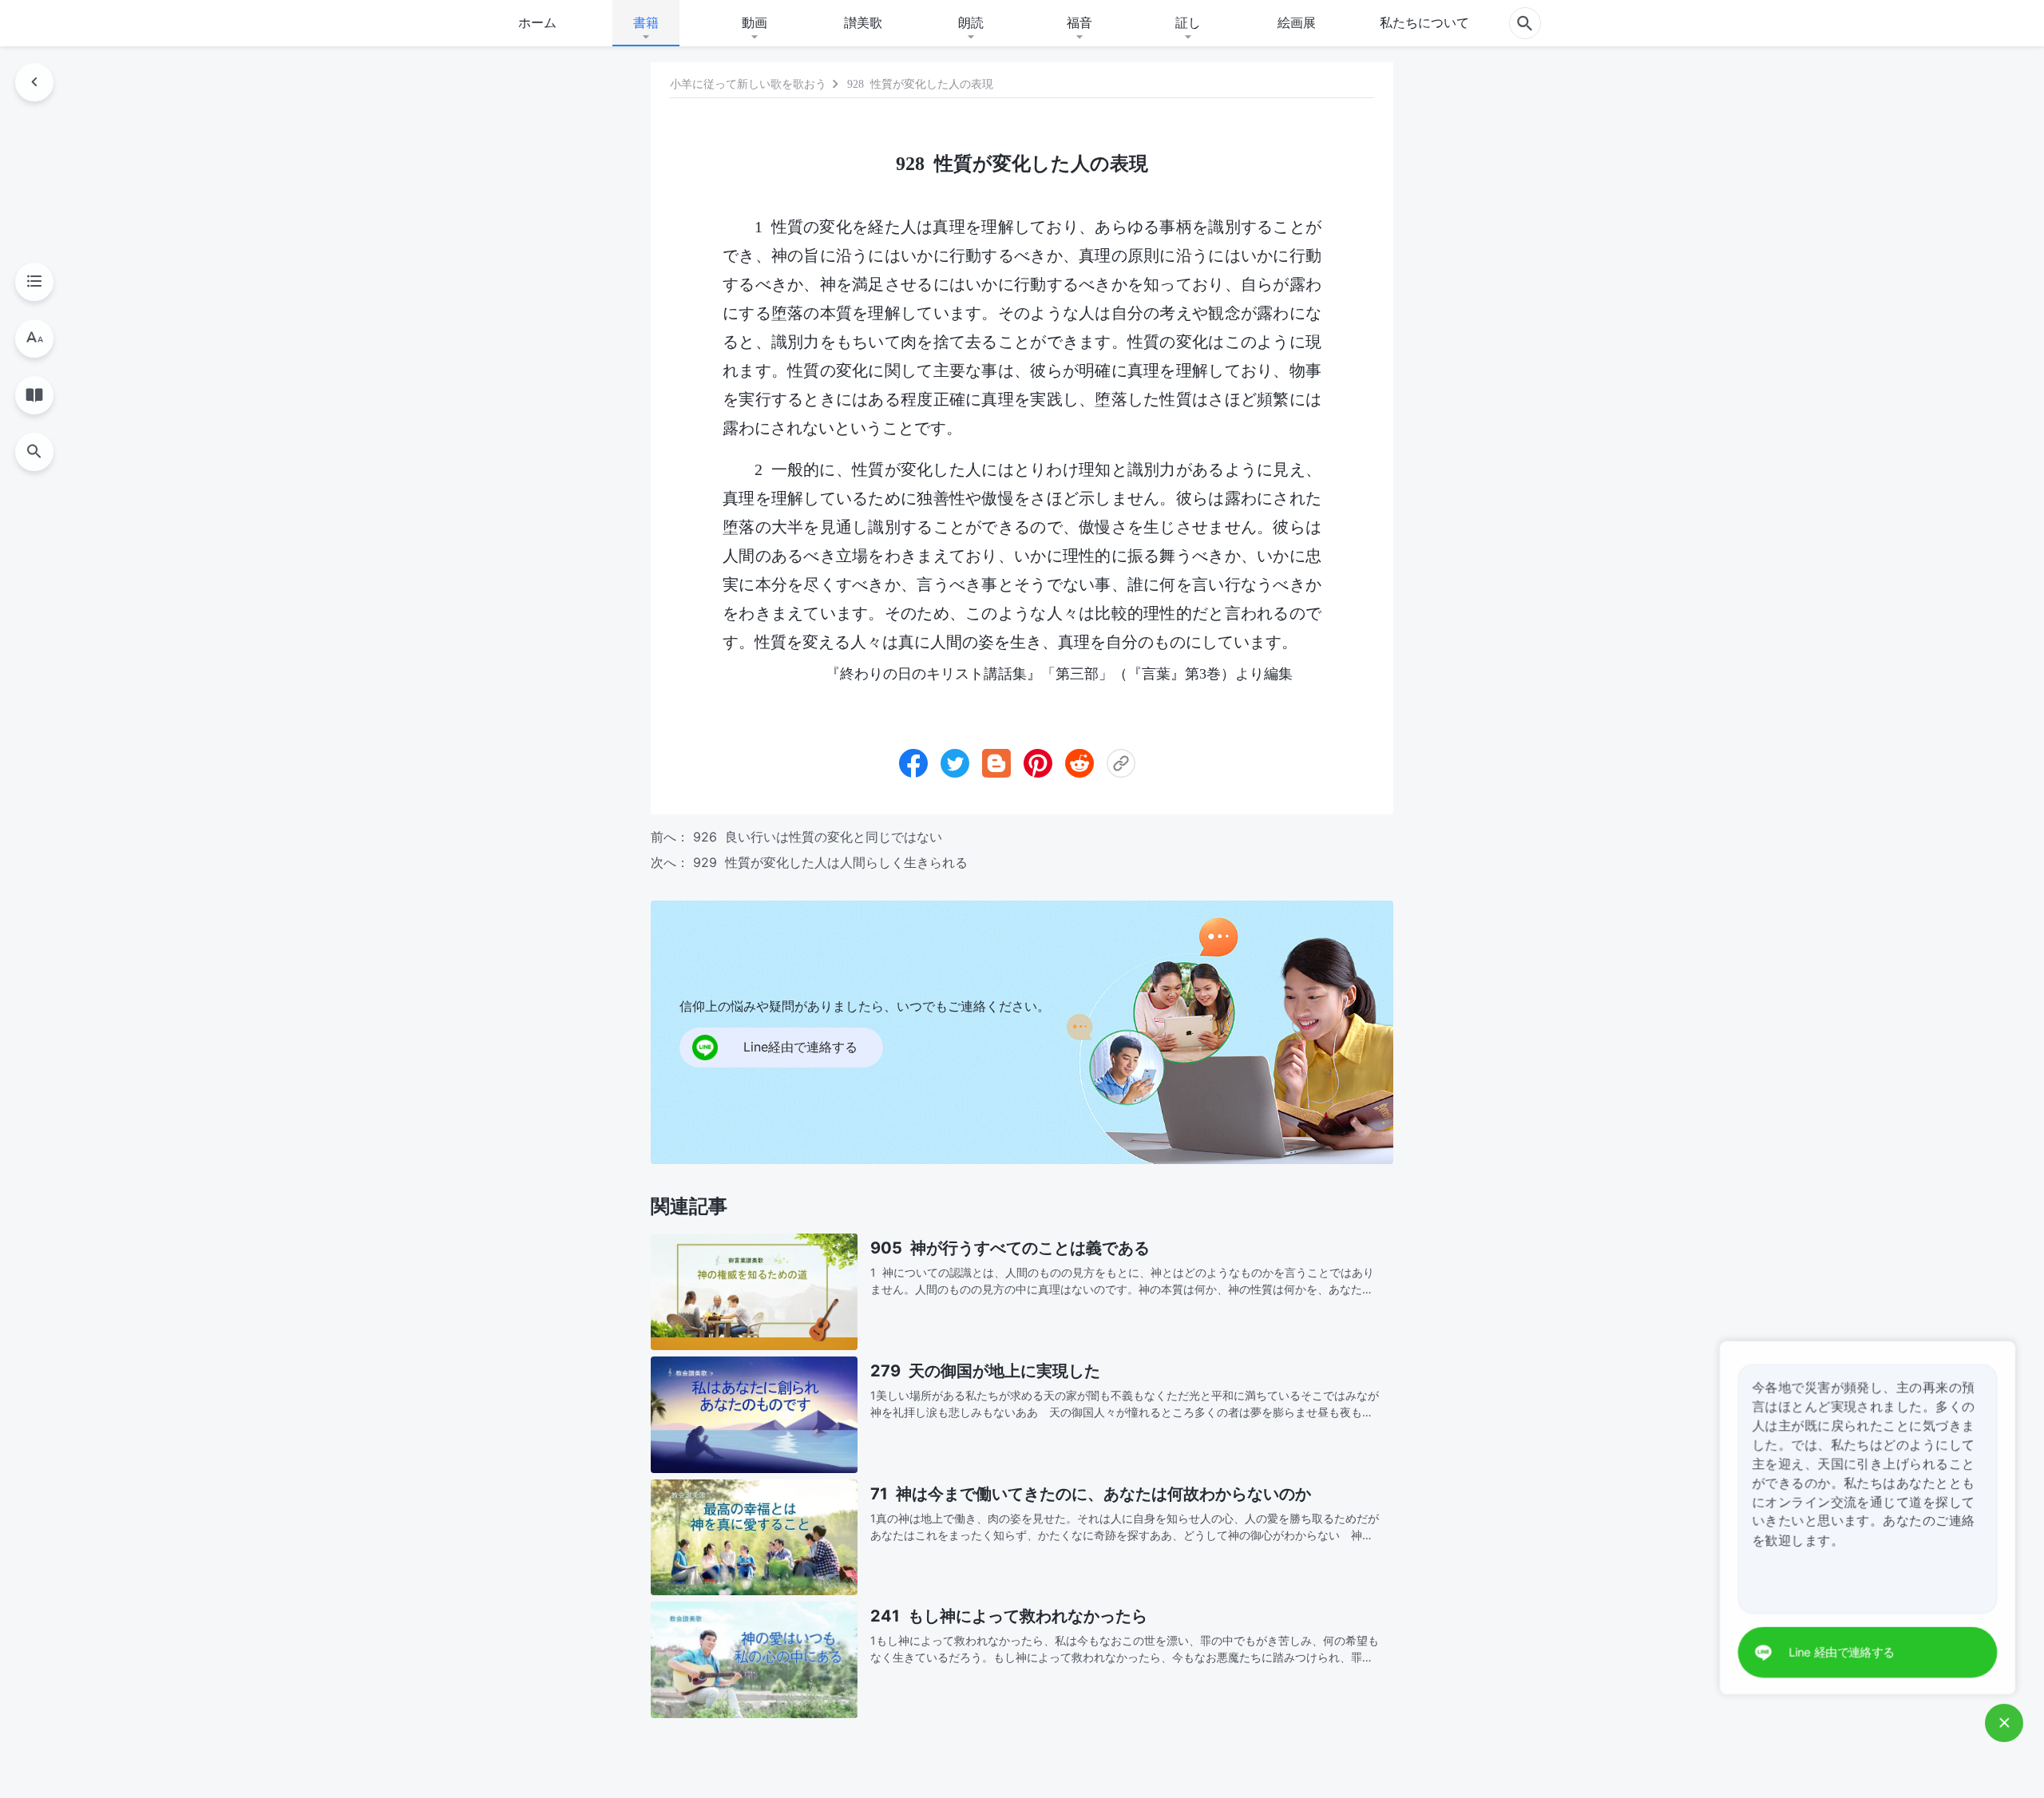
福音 (1079, 22)
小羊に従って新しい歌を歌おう (748, 84)
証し (1188, 22)
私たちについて (1424, 22)
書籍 (646, 22)
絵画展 (1297, 22)
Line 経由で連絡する (1846, 1653)
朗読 (971, 22)
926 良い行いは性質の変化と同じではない (818, 837)
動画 (755, 22)
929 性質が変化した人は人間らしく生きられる (830, 862)
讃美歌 (863, 22)
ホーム (537, 22)
